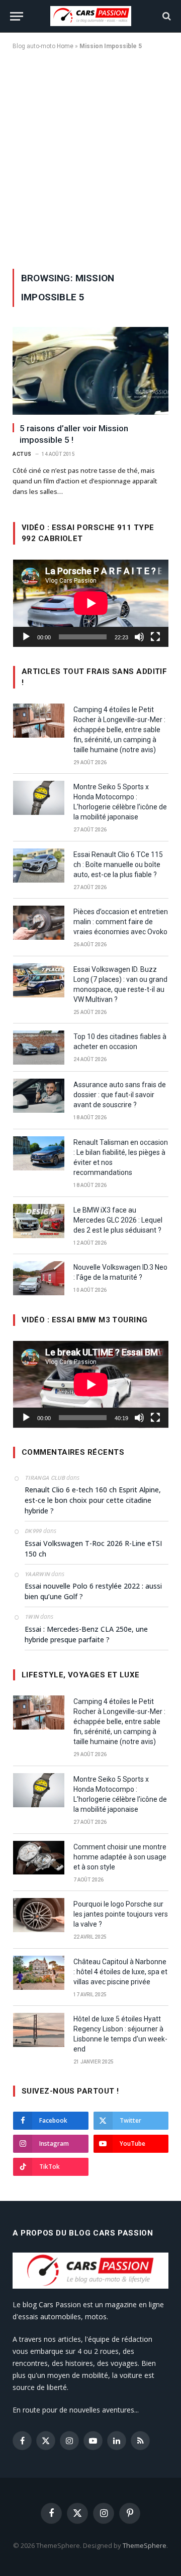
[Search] (166, 16)
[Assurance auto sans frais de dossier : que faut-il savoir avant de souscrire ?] (39, 1096)
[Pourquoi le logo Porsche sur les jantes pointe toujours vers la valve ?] (39, 1915)
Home (65, 46)
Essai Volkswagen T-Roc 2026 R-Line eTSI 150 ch (93, 1549)
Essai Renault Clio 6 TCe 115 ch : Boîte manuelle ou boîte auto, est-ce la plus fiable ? (118, 865)
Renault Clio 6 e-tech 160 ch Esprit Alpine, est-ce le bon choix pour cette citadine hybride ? (93, 1500)
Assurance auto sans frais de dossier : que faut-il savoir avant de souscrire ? (120, 1095)
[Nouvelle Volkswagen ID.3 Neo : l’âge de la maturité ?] (39, 1278)
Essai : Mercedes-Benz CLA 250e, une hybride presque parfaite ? (86, 1634)
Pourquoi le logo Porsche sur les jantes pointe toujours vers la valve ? (121, 1914)
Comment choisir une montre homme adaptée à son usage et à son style (120, 1857)
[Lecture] (26, 637)
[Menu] (17, 16)
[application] (91, 603)
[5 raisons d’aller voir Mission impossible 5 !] (90, 371)
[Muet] (139, 637)
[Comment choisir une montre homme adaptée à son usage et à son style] (39, 1858)
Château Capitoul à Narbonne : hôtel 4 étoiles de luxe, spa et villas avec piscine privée (120, 1972)
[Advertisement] (90, 157)
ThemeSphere (145, 2545)
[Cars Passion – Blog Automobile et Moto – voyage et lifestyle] (91, 16)
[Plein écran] (155, 637)
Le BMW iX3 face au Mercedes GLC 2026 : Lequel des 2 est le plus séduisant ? (118, 1220)
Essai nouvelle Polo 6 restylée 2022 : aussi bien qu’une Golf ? (93, 1591)
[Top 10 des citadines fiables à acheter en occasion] (39, 1048)
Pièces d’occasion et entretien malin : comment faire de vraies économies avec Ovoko (121, 922)
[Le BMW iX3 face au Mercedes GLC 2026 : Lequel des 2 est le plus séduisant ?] (39, 1221)
